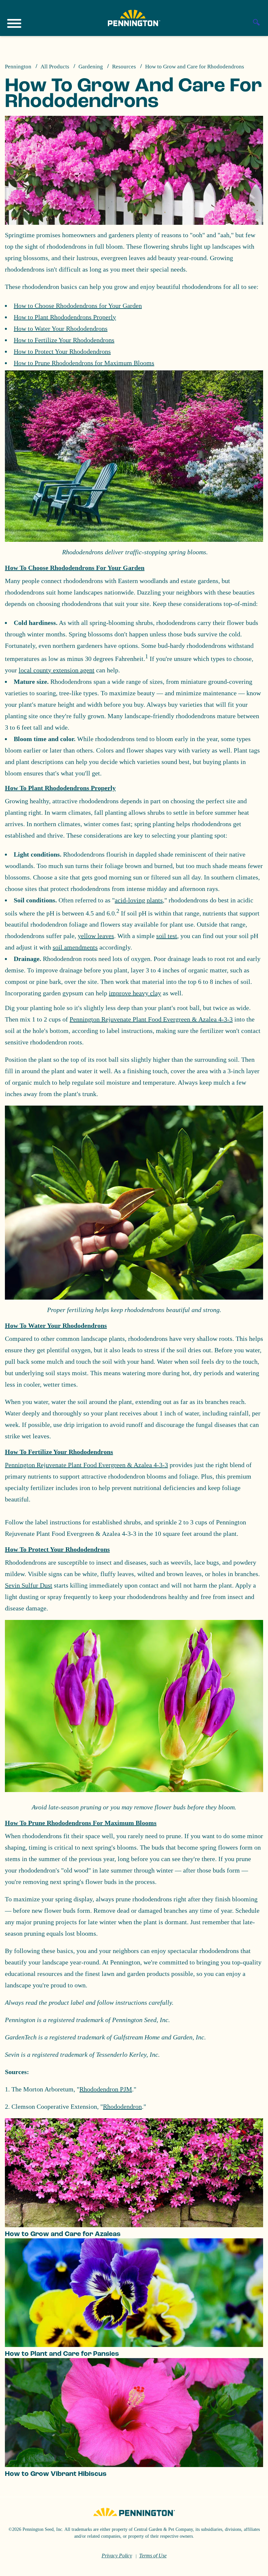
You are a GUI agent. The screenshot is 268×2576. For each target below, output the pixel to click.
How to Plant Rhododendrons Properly (65, 317)
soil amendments (75, 947)
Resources (124, 67)
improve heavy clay (135, 993)
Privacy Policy (117, 2556)
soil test (167, 936)
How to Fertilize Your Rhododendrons (64, 340)
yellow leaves (96, 936)
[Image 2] (134, 18)
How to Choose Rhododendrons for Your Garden (78, 306)
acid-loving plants (139, 900)
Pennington (18, 67)
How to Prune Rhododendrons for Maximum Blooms (84, 363)
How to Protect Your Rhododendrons (62, 351)
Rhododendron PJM (106, 2089)
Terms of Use (153, 2556)
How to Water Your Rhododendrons (61, 329)
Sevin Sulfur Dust (29, 1585)
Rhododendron (122, 2106)
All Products (55, 67)
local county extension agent (57, 670)
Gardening (91, 67)
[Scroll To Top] (252, 2567)
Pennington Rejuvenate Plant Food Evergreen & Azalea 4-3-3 (151, 1019)
